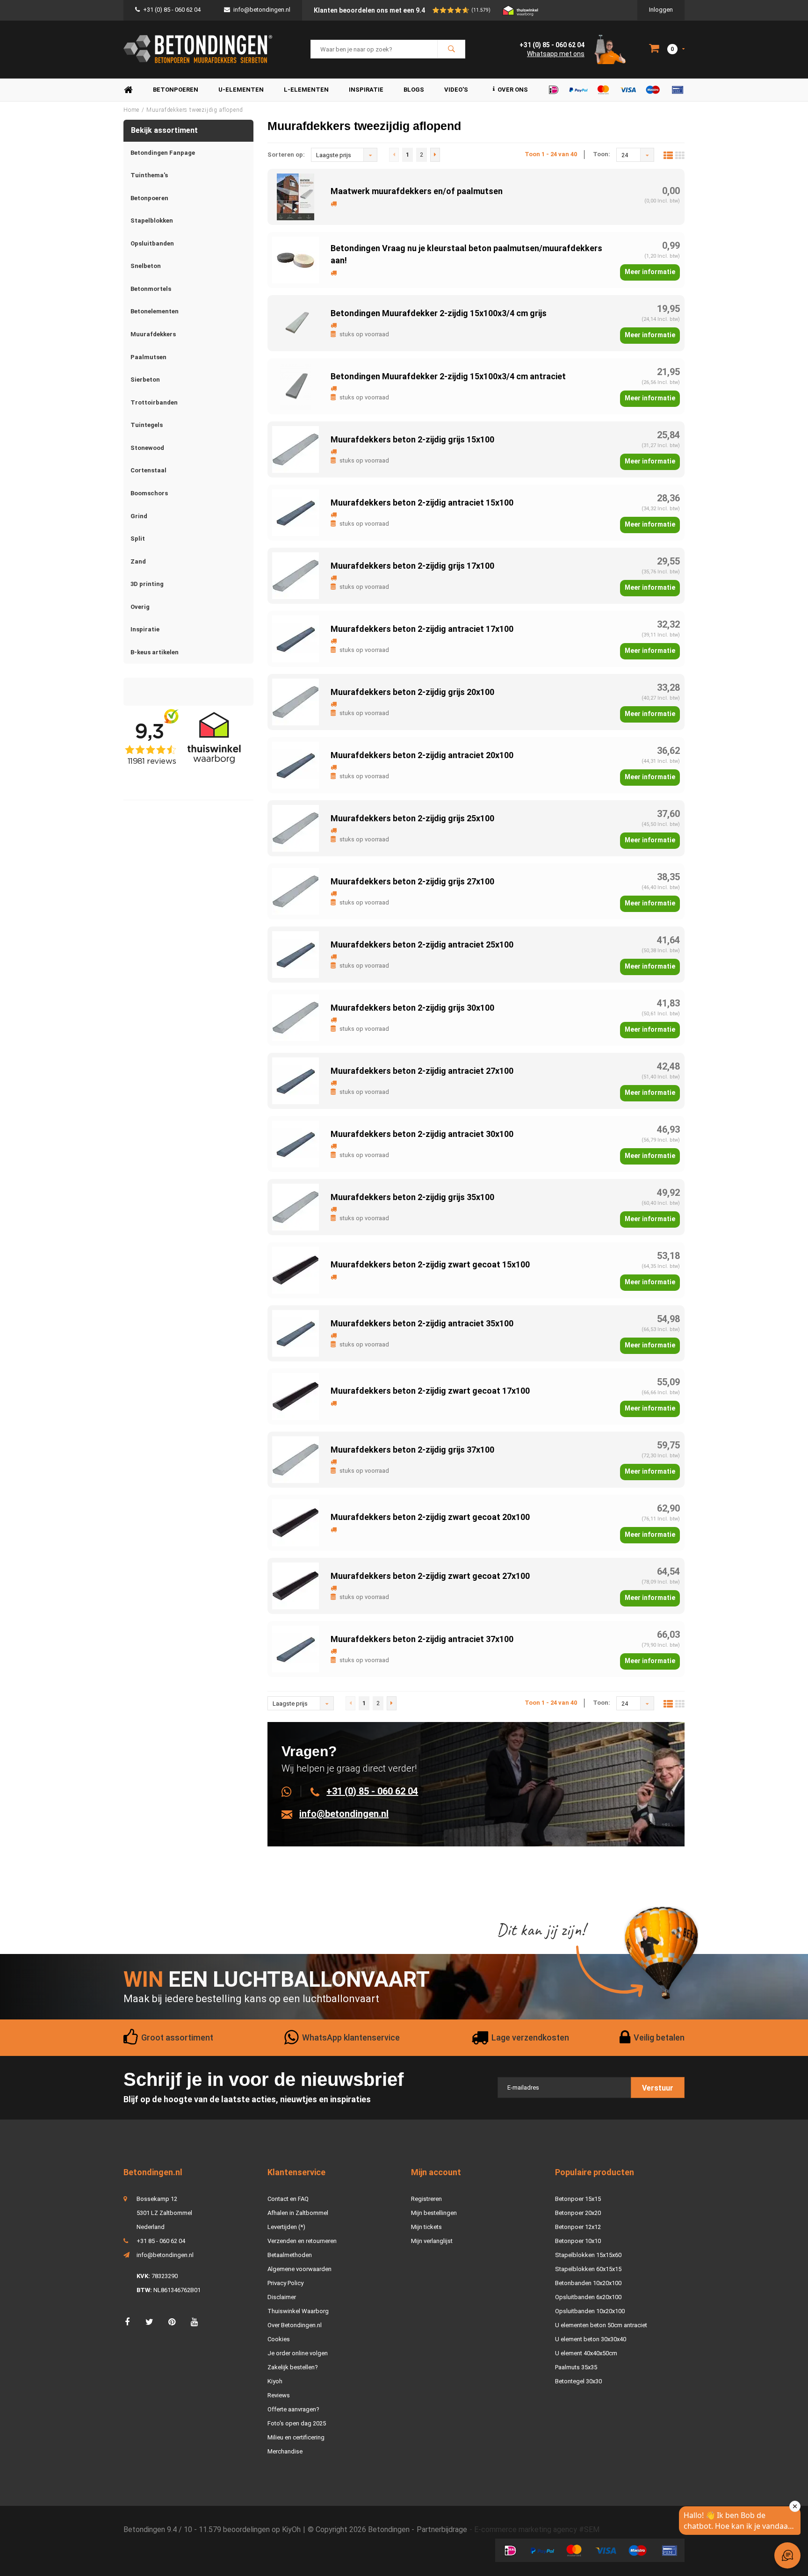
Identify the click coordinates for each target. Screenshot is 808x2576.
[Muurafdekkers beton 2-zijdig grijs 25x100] (296, 828)
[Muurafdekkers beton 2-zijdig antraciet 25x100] (296, 954)
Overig (140, 607)
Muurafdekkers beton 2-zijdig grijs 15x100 (412, 439)
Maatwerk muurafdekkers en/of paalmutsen (417, 191)
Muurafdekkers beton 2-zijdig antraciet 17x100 (422, 629)
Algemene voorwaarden (299, 2269)
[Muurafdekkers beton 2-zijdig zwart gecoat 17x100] (296, 1396)
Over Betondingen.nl (295, 2325)
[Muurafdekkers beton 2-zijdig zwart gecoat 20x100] (296, 1522)
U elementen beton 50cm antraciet (601, 2325)
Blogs (414, 90)
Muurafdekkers (153, 334)
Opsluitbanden (152, 243)
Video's (456, 90)
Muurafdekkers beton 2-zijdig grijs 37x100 (412, 1450)
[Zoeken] (451, 49)
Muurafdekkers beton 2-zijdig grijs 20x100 (412, 692)
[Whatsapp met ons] (292, 1791)
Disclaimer (282, 2297)
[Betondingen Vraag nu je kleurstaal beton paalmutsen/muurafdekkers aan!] (296, 259)
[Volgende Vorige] (435, 155)
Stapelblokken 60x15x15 (588, 2269)
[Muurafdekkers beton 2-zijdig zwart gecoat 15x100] (296, 1270)
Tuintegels (147, 425)
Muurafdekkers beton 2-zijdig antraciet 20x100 (422, 755)
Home (128, 90)
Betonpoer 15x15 (578, 2199)
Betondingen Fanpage (163, 153)
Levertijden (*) (286, 2227)
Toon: (602, 154)
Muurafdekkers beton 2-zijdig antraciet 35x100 (422, 1323)
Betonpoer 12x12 (578, 2227)
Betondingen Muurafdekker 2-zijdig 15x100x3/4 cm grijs (439, 313)
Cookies (279, 2339)
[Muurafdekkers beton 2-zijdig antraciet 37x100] (296, 1648)
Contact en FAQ (288, 2199)
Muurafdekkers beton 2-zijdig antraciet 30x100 (422, 1134)
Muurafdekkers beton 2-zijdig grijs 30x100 (412, 1008)
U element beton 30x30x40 (591, 2339)
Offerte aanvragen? (293, 2409)
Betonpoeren (176, 90)
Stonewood (147, 448)
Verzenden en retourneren (302, 2241)
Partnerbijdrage (442, 2529)
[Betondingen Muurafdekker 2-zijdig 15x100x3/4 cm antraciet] (296, 386)
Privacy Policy (285, 2283)
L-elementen (306, 90)
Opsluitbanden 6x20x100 (588, 2297)
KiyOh (291, 2529)
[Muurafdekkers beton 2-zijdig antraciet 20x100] (296, 764)
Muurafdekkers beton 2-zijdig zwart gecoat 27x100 (430, 1576)
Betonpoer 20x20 (578, 2213)
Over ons (513, 90)
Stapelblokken (152, 221)
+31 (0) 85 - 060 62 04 (172, 10)
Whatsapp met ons (556, 54)
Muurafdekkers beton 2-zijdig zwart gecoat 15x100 (430, 1264)
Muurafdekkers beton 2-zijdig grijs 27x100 (412, 881)
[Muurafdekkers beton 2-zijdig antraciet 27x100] (296, 1080)
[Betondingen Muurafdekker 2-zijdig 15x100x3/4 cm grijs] (296, 322)
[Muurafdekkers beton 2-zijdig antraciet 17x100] (296, 638)
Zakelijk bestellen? (293, 2367)
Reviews (279, 2395)
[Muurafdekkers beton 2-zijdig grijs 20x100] (296, 701)
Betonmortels (151, 289)
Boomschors (149, 493)
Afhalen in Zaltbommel (298, 2213)
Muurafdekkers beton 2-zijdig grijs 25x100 (412, 818)
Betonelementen (155, 311)
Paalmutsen (148, 357)
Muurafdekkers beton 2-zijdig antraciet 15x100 (422, 503)
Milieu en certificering (296, 2437)
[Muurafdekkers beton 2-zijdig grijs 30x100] (296, 1017)
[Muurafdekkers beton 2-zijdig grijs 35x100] (296, 1206)
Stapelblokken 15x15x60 (588, 2255)
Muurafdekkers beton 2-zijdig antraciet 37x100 (422, 1639)
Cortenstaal (148, 470)
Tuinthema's (149, 175)
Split (138, 539)
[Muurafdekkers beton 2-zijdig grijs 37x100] (296, 1459)
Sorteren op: (286, 155)
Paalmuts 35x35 (576, 2367)
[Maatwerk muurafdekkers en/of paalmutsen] (296, 196)
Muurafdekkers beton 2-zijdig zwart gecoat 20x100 (430, 1517)
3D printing (147, 584)
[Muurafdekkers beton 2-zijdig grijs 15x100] (296, 449)
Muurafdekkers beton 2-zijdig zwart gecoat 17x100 (430, 1391)
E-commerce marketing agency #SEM (537, 2529)
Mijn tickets (426, 2227)
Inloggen (661, 10)
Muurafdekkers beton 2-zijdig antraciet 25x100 (422, 944)
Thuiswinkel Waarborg (298, 2311)
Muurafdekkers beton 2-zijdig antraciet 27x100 (422, 1071)
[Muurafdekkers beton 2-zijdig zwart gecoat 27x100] (296, 1585)
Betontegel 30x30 (578, 2381)
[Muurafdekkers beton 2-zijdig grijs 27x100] (296, 891)
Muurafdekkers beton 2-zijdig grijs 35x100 (412, 1197)
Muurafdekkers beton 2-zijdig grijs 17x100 (412, 566)
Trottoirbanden (154, 402)
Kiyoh (275, 2381)
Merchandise (285, 2451)
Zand (138, 561)
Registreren (426, 2199)
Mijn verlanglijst (432, 2241)
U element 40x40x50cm (586, 2353)
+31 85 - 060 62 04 (161, 2241)
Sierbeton (145, 380)
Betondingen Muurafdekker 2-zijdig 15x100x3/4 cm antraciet (448, 376)
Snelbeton (146, 266)
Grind (139, 516)
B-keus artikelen (155, 652)
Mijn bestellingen (434, 2213)
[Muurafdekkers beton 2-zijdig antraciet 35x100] (296, 1333)
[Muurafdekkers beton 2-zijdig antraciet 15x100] (296, 512)
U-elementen (241, 90)
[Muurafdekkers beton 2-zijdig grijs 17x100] (296, 575)
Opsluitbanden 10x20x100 (590, 2311)
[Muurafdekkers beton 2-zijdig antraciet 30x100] (296, 1143)
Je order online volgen (298, 2353)
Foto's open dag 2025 (297, 2423)
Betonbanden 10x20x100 (588, 2283)
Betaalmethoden (290, 2255)
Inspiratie (366, 90)
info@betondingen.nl (262, 10)
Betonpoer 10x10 (578, 2241)
